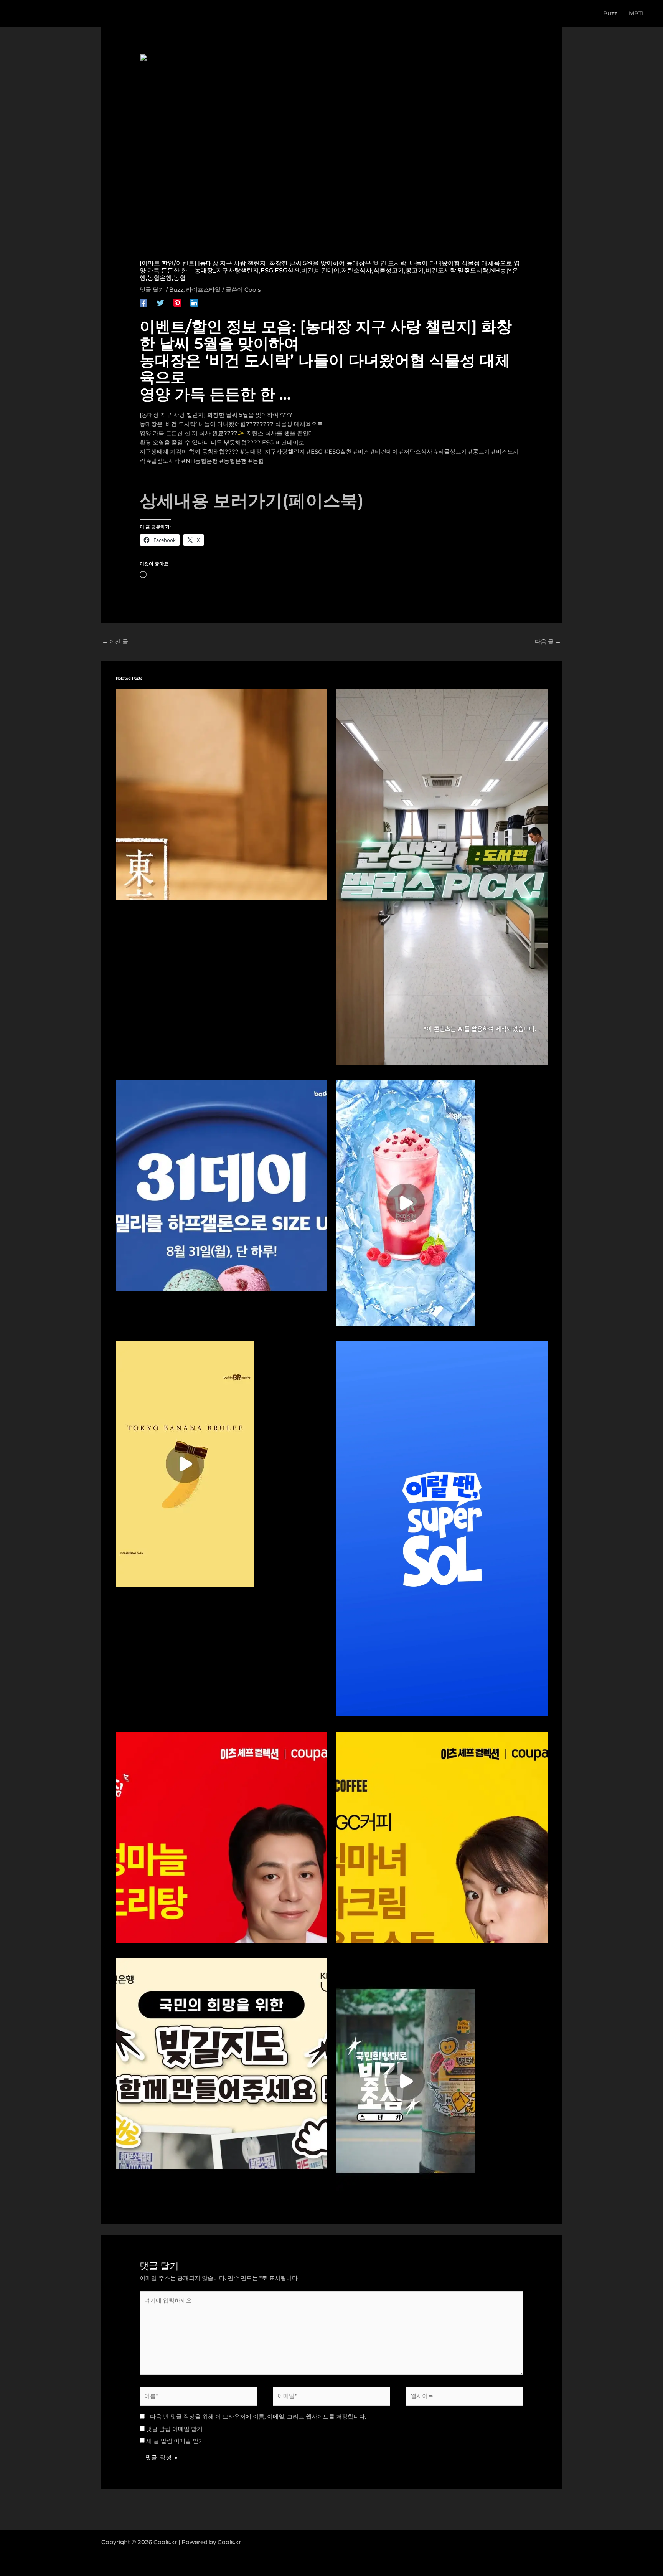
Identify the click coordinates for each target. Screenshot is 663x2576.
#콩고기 (479, 452)
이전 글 (115, 642)
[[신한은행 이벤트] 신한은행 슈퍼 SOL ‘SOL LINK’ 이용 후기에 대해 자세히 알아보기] (442, 1528)
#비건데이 (384, 452)
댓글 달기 (152, 290)
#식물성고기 (450, 452)
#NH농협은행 (200, 461)
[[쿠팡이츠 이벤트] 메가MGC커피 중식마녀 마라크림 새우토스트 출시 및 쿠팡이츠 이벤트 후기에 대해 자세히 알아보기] (442, 1836)
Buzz (176, 290)
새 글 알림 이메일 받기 (175, 2441)
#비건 (361, 452)
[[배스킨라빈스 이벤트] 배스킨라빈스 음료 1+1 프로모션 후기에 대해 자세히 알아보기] (406, 1202)
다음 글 (548, 642)
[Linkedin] (194, 302)
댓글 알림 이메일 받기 (174, 2429)
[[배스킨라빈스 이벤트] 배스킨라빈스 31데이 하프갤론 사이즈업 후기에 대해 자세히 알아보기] (221, 1185)
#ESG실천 (338, 452)
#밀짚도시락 (163, 461)
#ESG (315, 452)
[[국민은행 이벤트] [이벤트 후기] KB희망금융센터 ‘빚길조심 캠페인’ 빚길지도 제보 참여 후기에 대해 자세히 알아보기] (221, 2063)
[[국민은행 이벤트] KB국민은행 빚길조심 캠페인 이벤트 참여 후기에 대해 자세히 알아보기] (406, 2080)
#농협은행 (233, 461)
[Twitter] (160, 302)
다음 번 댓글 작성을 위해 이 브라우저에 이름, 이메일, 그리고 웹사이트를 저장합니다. (258, 2417)
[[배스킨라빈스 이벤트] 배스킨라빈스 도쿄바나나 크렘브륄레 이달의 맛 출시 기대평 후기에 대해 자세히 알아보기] (185, 1463)
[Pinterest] (177, 302)
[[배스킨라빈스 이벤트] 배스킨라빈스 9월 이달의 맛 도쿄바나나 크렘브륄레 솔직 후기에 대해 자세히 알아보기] (221, 794)
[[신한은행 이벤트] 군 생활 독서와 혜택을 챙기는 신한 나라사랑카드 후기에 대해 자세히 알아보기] (442, 876)
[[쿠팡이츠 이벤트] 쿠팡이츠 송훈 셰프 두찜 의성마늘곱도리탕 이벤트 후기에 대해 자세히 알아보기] (221, 1836)
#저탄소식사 (416, 452)
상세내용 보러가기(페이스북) (252, 500)
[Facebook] (143, 302)
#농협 (256, 461)
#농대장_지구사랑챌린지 (273, 452)
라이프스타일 (203, 290)
